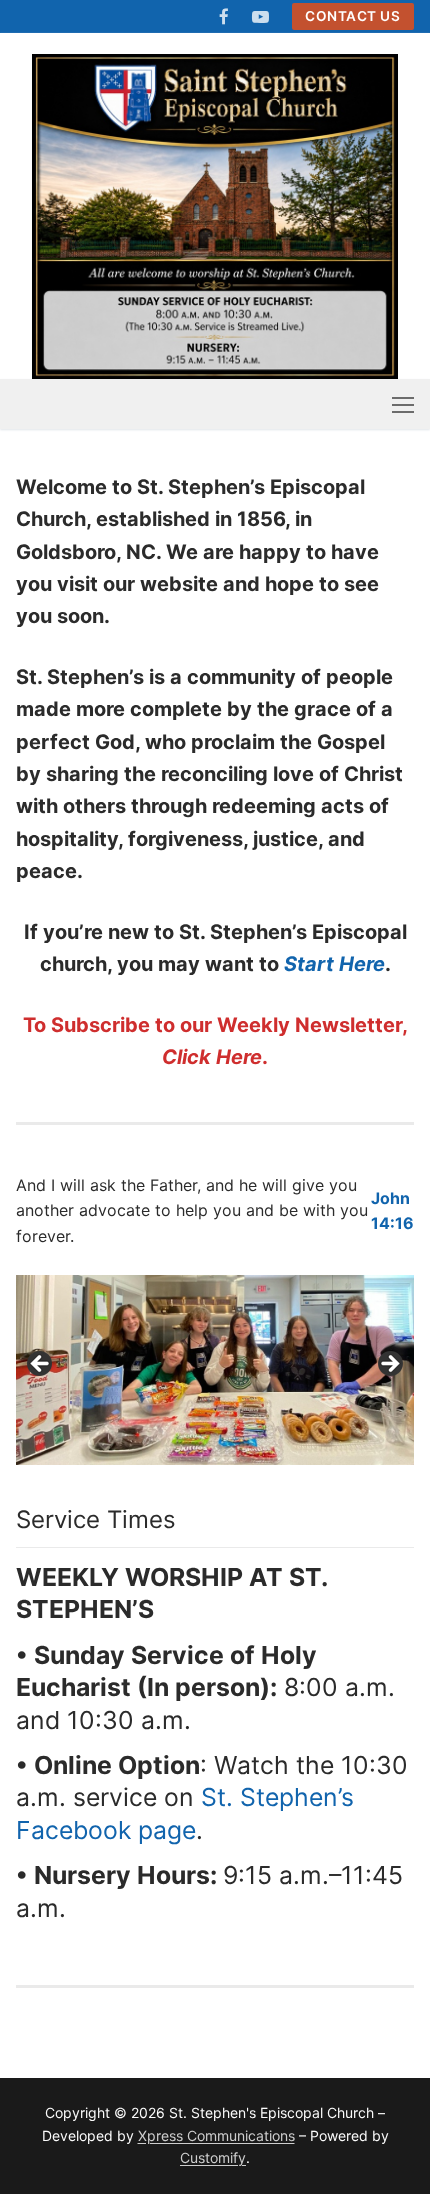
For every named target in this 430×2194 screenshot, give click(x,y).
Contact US (352, 16)
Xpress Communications (216, 2135)
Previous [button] (41, 1365)
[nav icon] (403, 404)
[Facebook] (224, 16)
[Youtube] (260, 16)
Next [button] (389, 1365)
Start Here (334, 964)
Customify (213, 2157)
